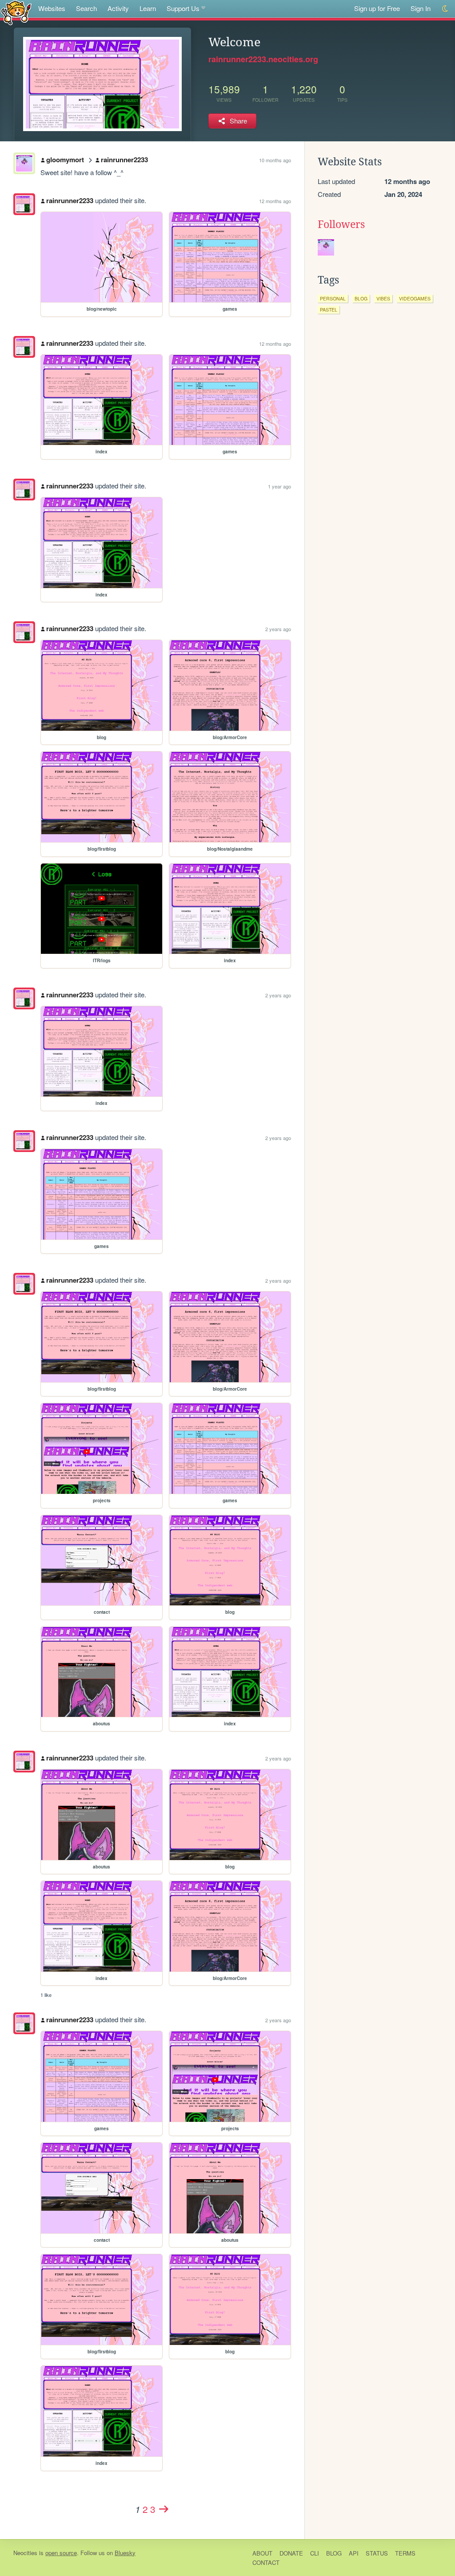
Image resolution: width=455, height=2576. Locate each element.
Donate (291, 2553)
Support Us (183, 8)
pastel (329, 310)
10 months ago (275, 160)
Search (86, 8)
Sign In (421, 8)
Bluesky (125, 2553)
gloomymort (65, 160)
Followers (341, 224)
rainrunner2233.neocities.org (263, 59)
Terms (405, 2553)
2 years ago (278, 629)
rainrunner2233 (124, 160)
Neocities (25, 2553)
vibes (383, 298)
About (262, 2553)
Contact (266, 2562)
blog (361, 298)
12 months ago (275, 201)
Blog (334, 2553)
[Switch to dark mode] (445, 9)
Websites (52, 8)
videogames (415, 298)
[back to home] (16, 12)
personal (333, 298)
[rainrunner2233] (24, 204)
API (354, 2553)
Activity (118, 8)
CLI (315, 2553)
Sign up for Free (377, 8)
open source (61, 2553)
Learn (148, 8)
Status (377, 2553)
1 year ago (279, 486)
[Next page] (164, 2509)
